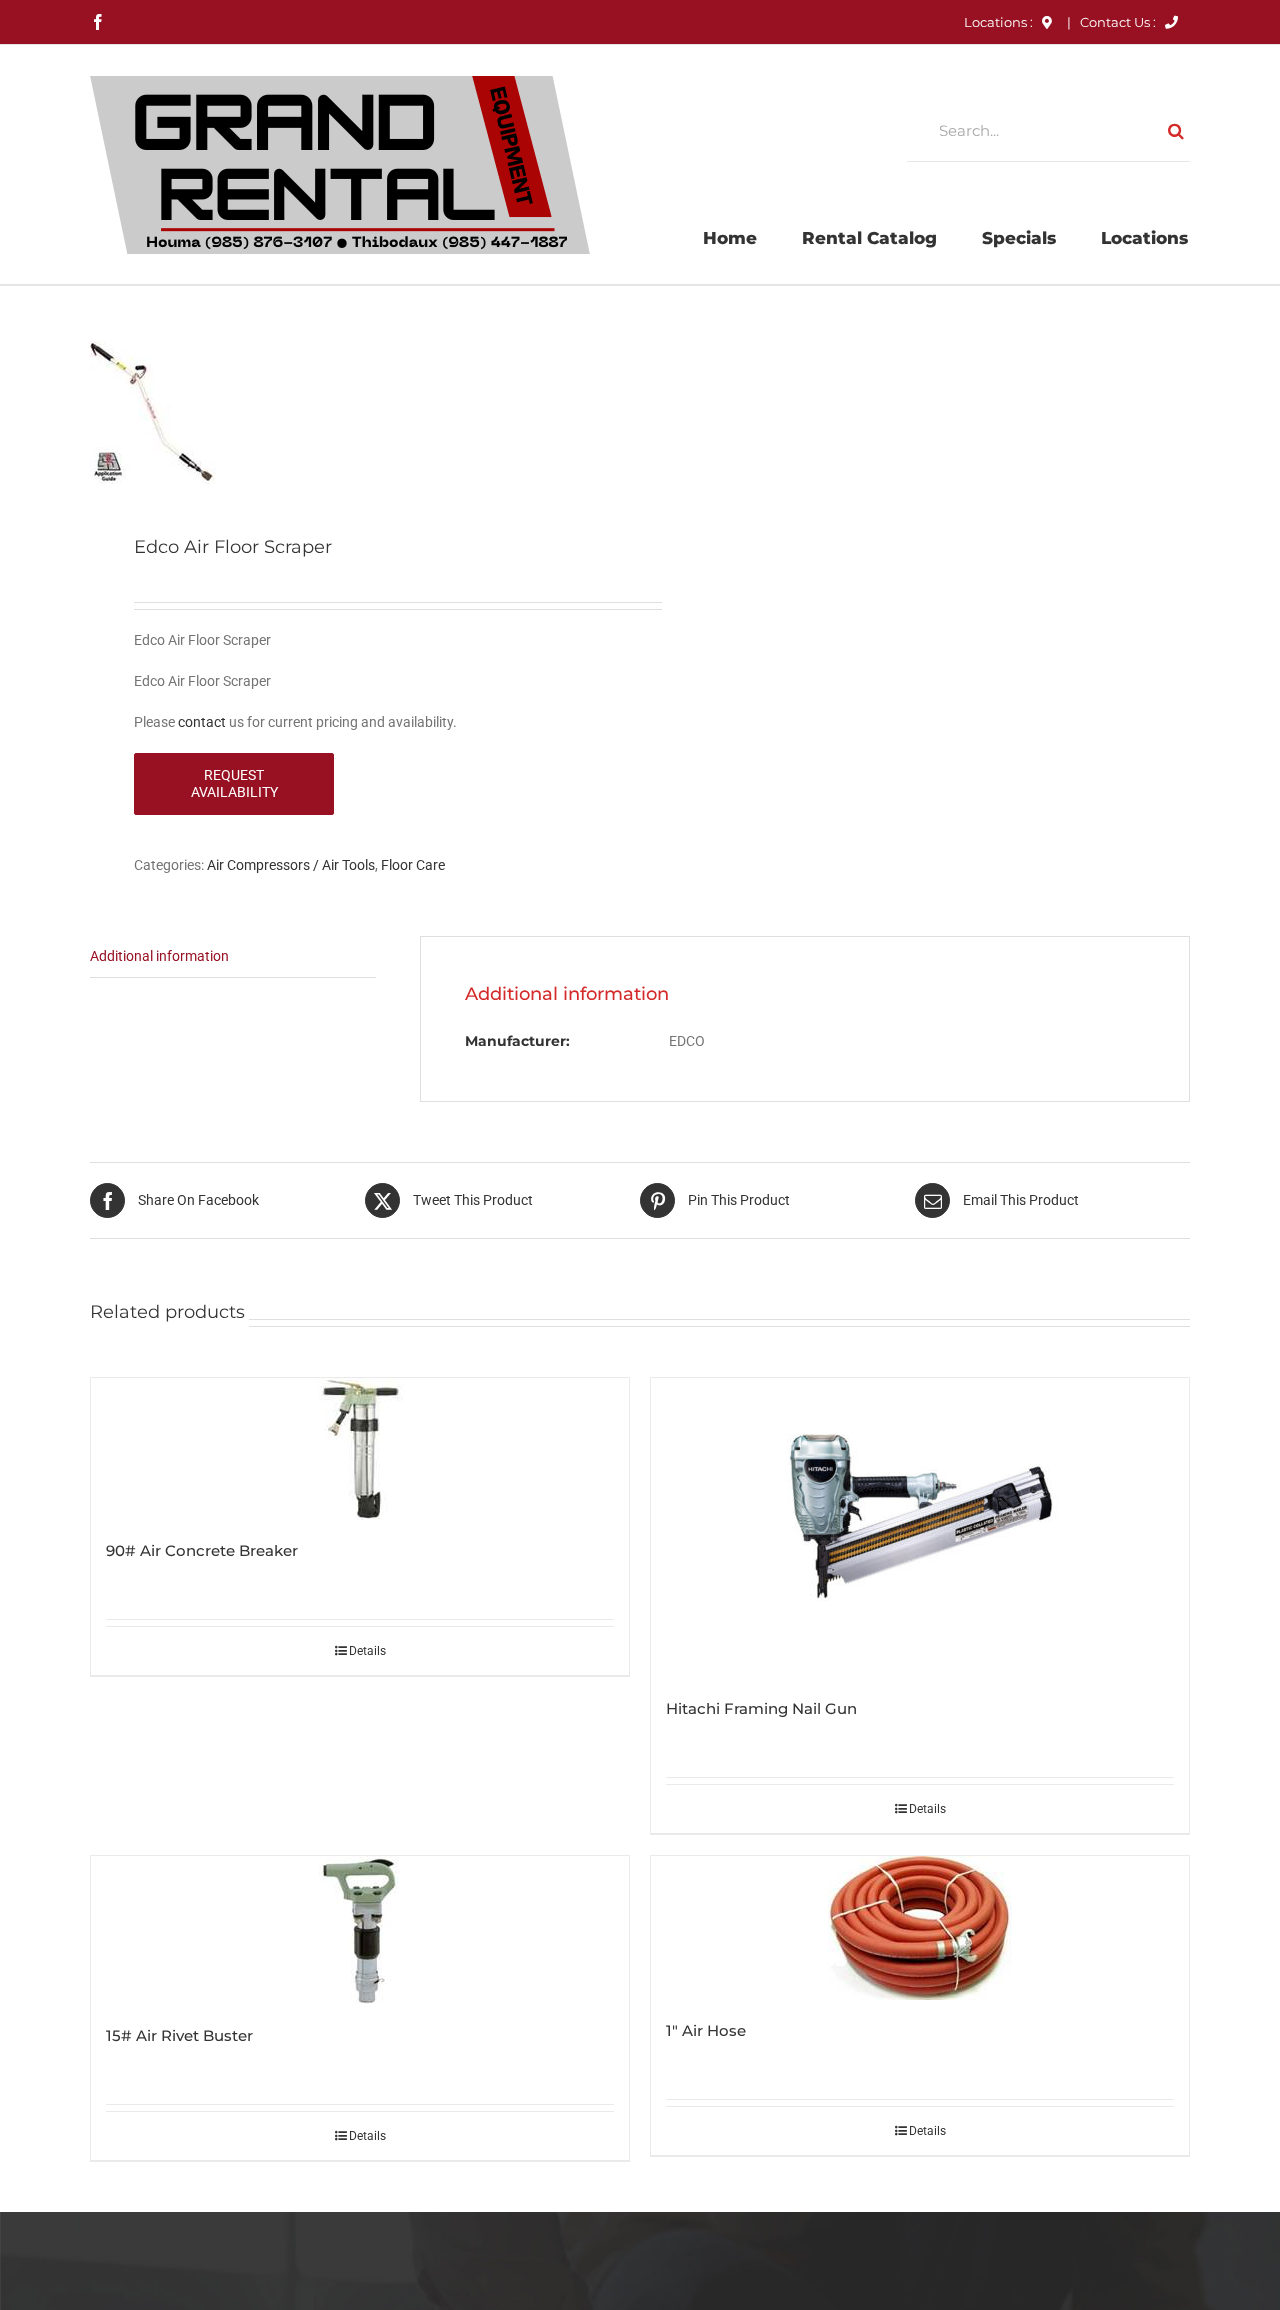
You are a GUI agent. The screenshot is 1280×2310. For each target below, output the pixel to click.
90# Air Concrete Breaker (202, 1550)
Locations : (1000, 22)
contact (202, 722)
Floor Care (413, 865)
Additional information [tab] (159, 956)
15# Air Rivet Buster (179, 2035)
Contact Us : (1119, 22)
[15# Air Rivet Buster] (360, 1930)
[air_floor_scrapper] (354, 412)
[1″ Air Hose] (920, 1928)
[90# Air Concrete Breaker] (360, 1449)
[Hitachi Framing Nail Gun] (920, 1528)
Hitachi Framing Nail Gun (761, 1708)
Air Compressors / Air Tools (291, 865)
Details (367, 1651)
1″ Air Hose (706, 2030)
